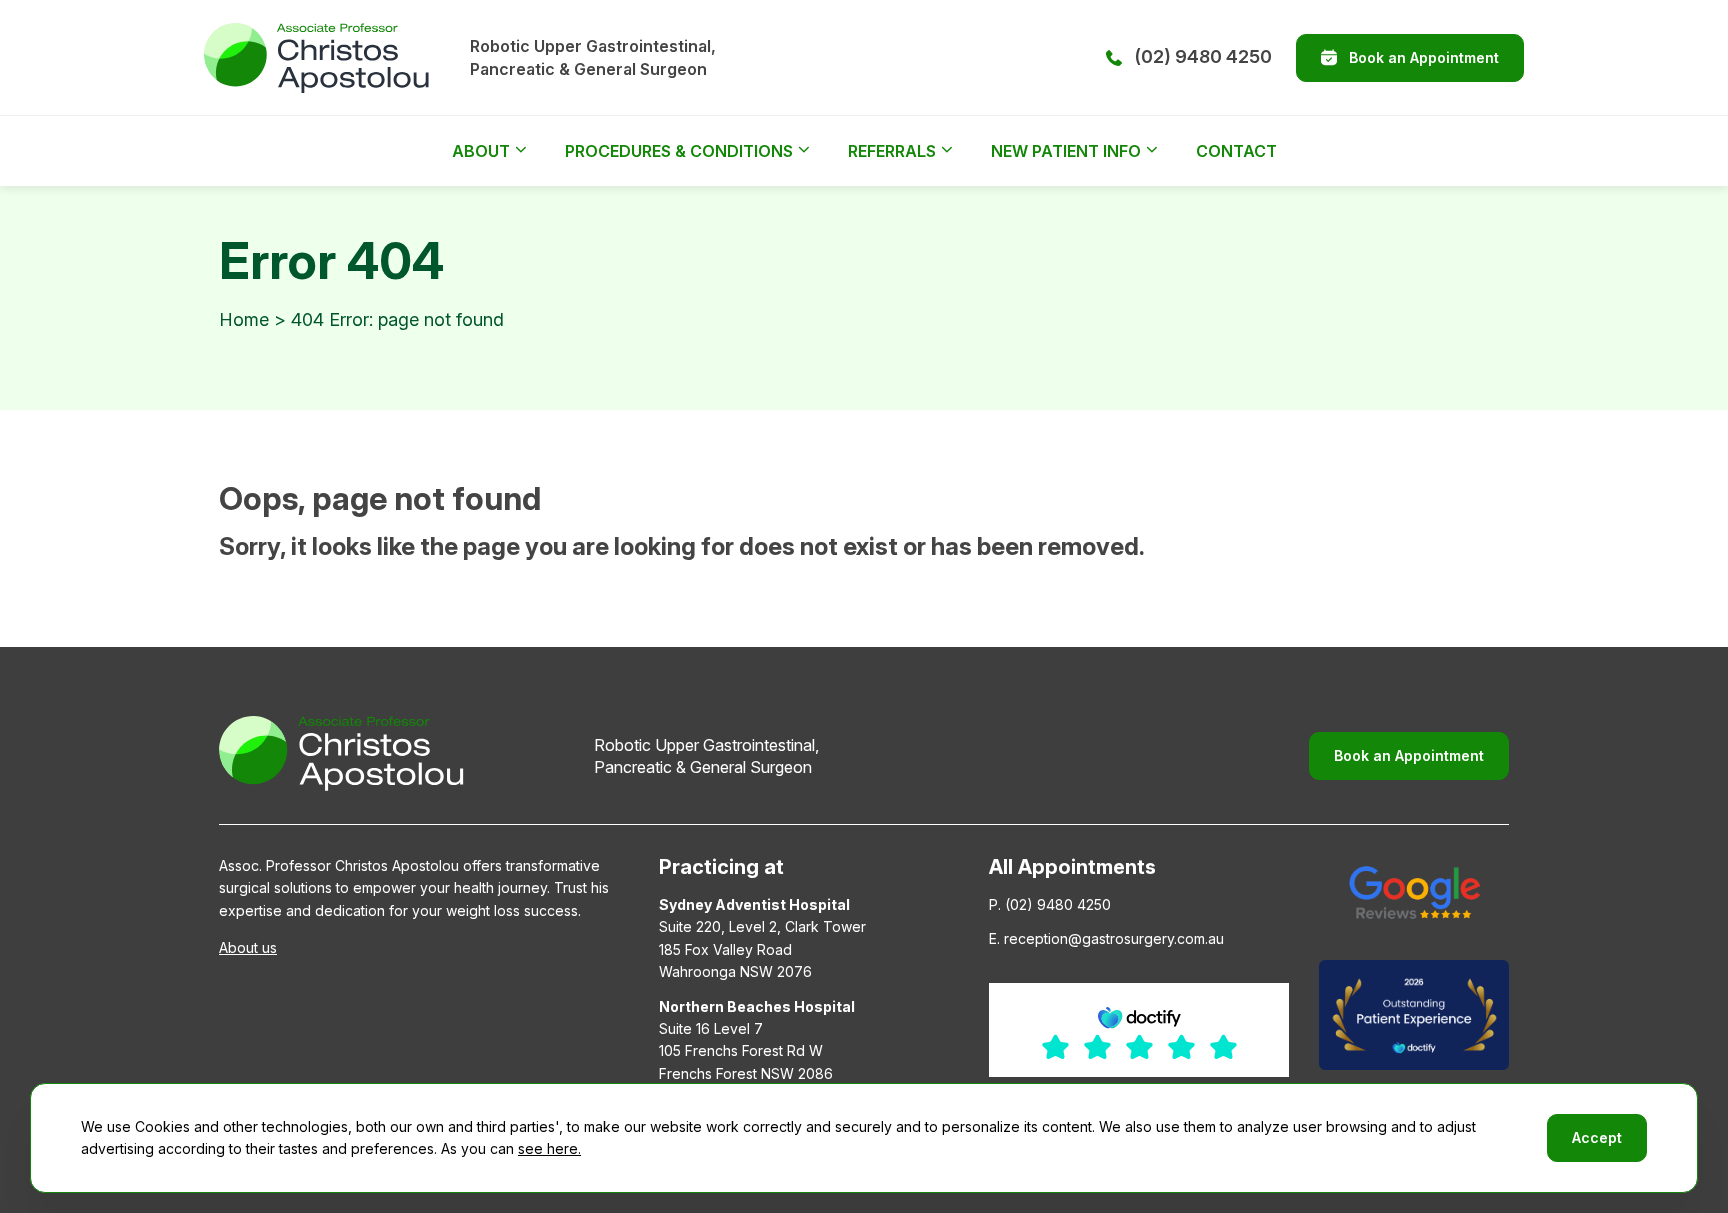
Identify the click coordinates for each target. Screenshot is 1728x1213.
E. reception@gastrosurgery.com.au (1106, 938)
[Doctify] (1414, 1015)
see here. (549, 1148)
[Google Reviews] (1414, 892)
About (481, 151)
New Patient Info (1066, 151)
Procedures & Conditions (679, 151)
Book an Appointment (1424, 57)
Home (244, 319)
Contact (1236, 151)
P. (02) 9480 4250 (1050, 904)
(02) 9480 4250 (1203, 56)
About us (248, 947)
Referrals (892, 151)
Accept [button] (1597, 1137)
